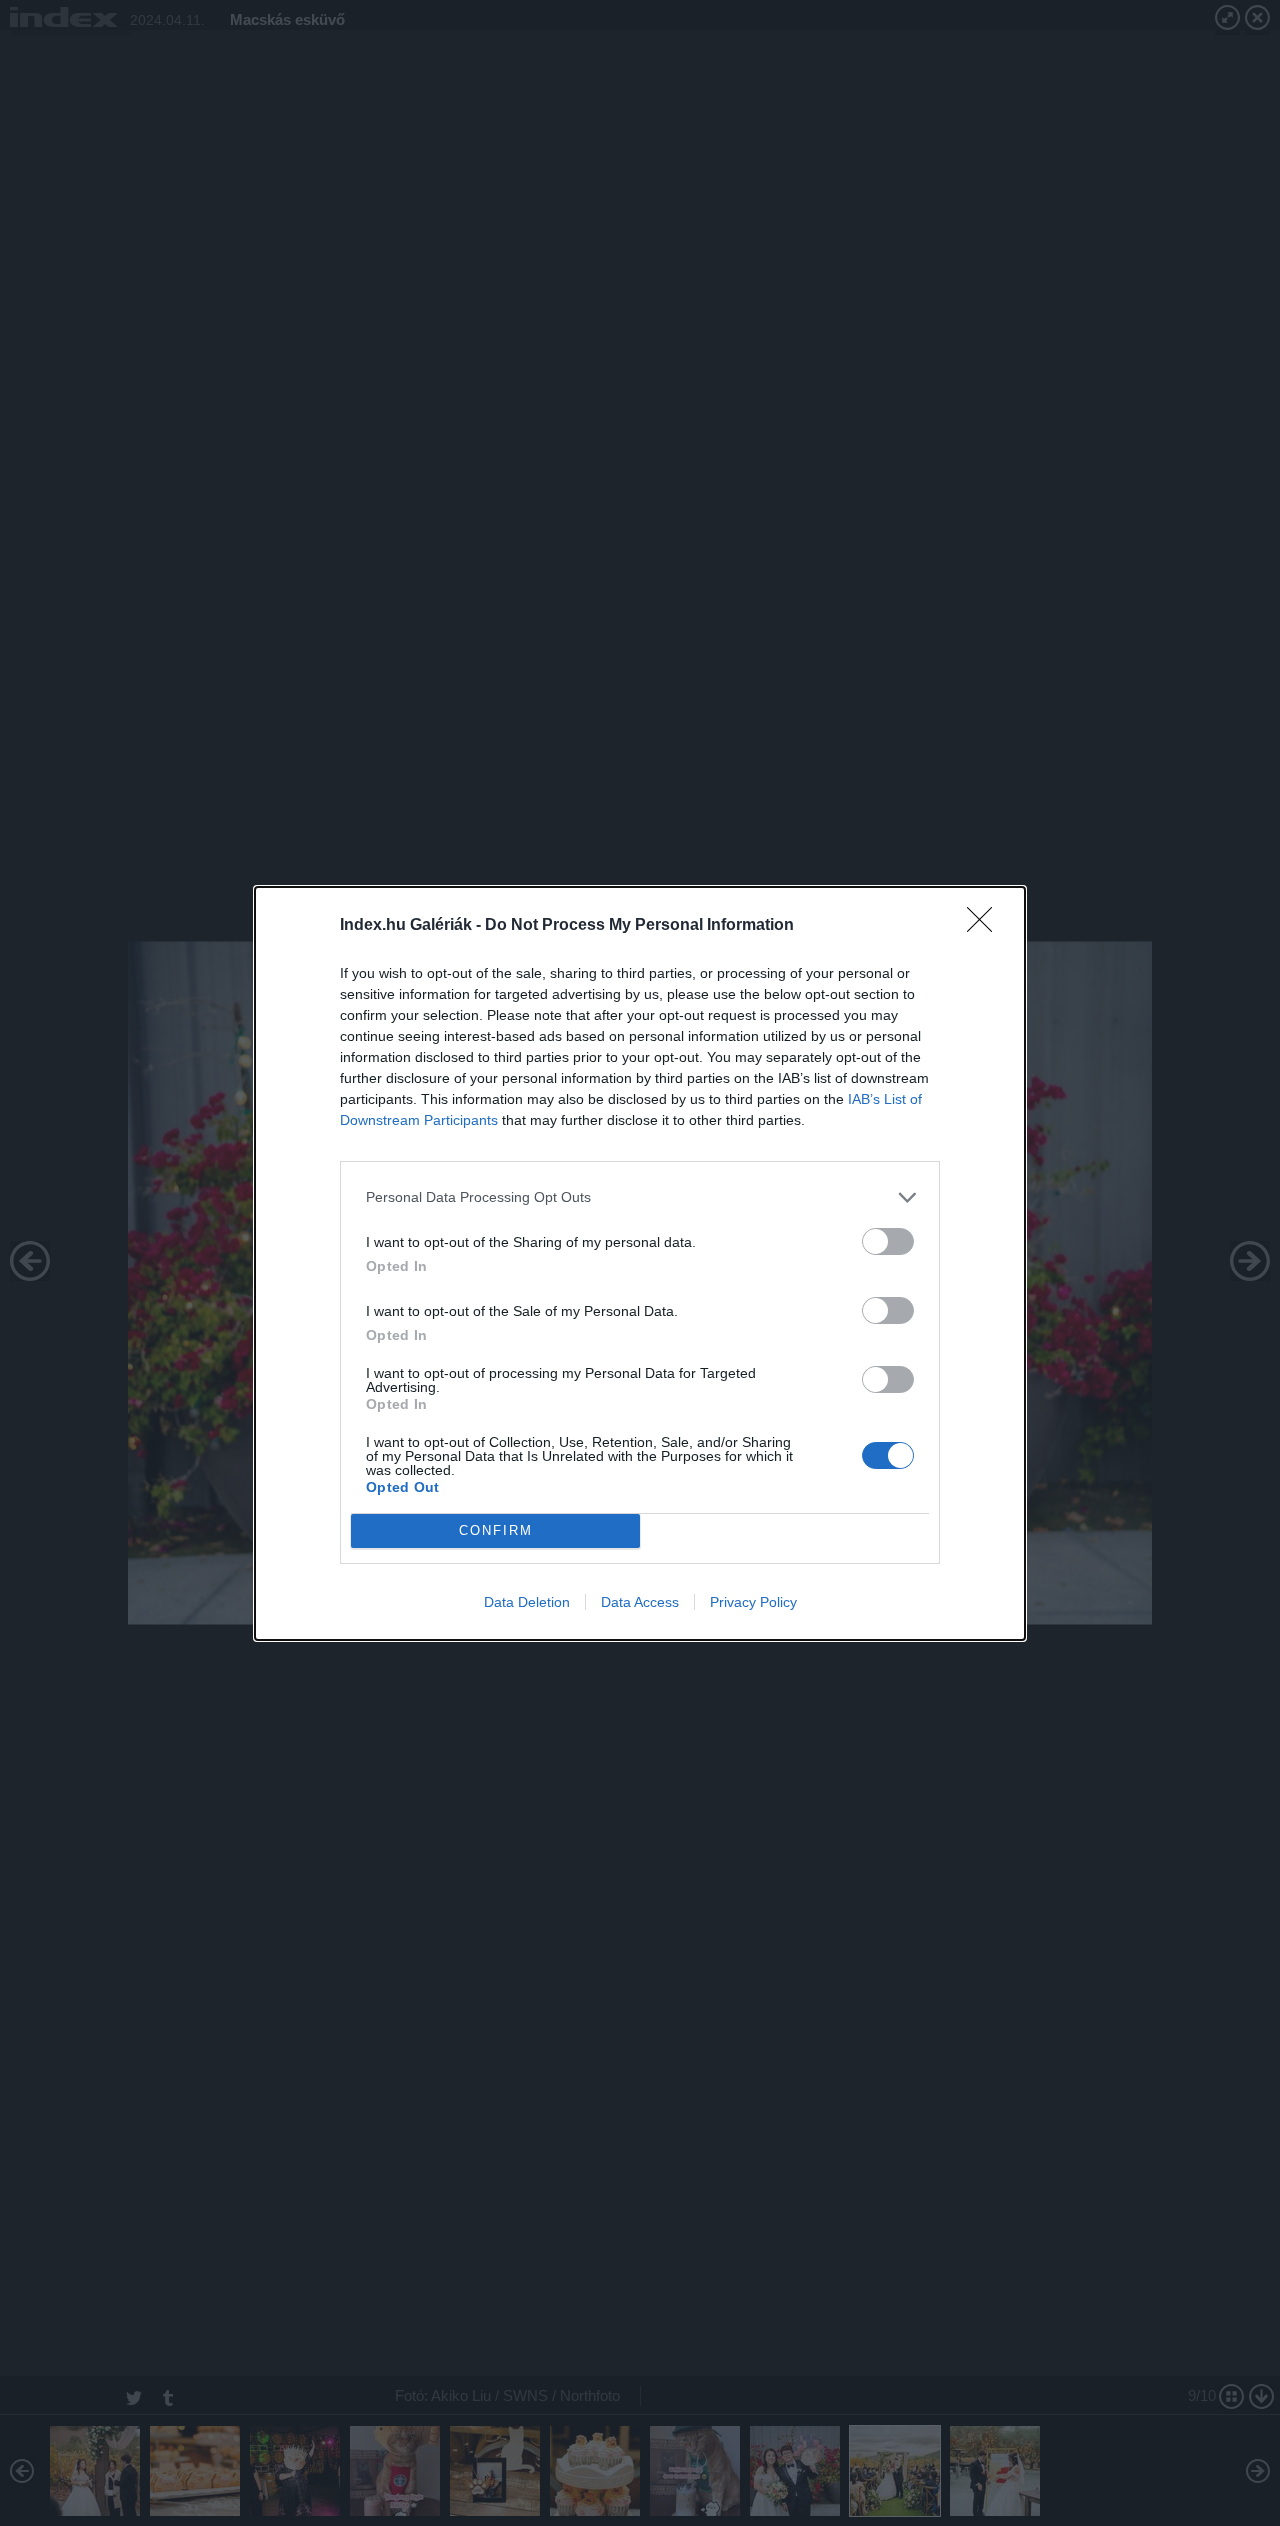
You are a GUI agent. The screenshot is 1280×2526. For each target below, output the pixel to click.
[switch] (888, 1241)
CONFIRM (496, 1530)
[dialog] (640, 1263)
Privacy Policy (753, 1602)
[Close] (986, 926)
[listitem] (640, 1197)
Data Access (640, 1602)
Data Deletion (527, 1602)
